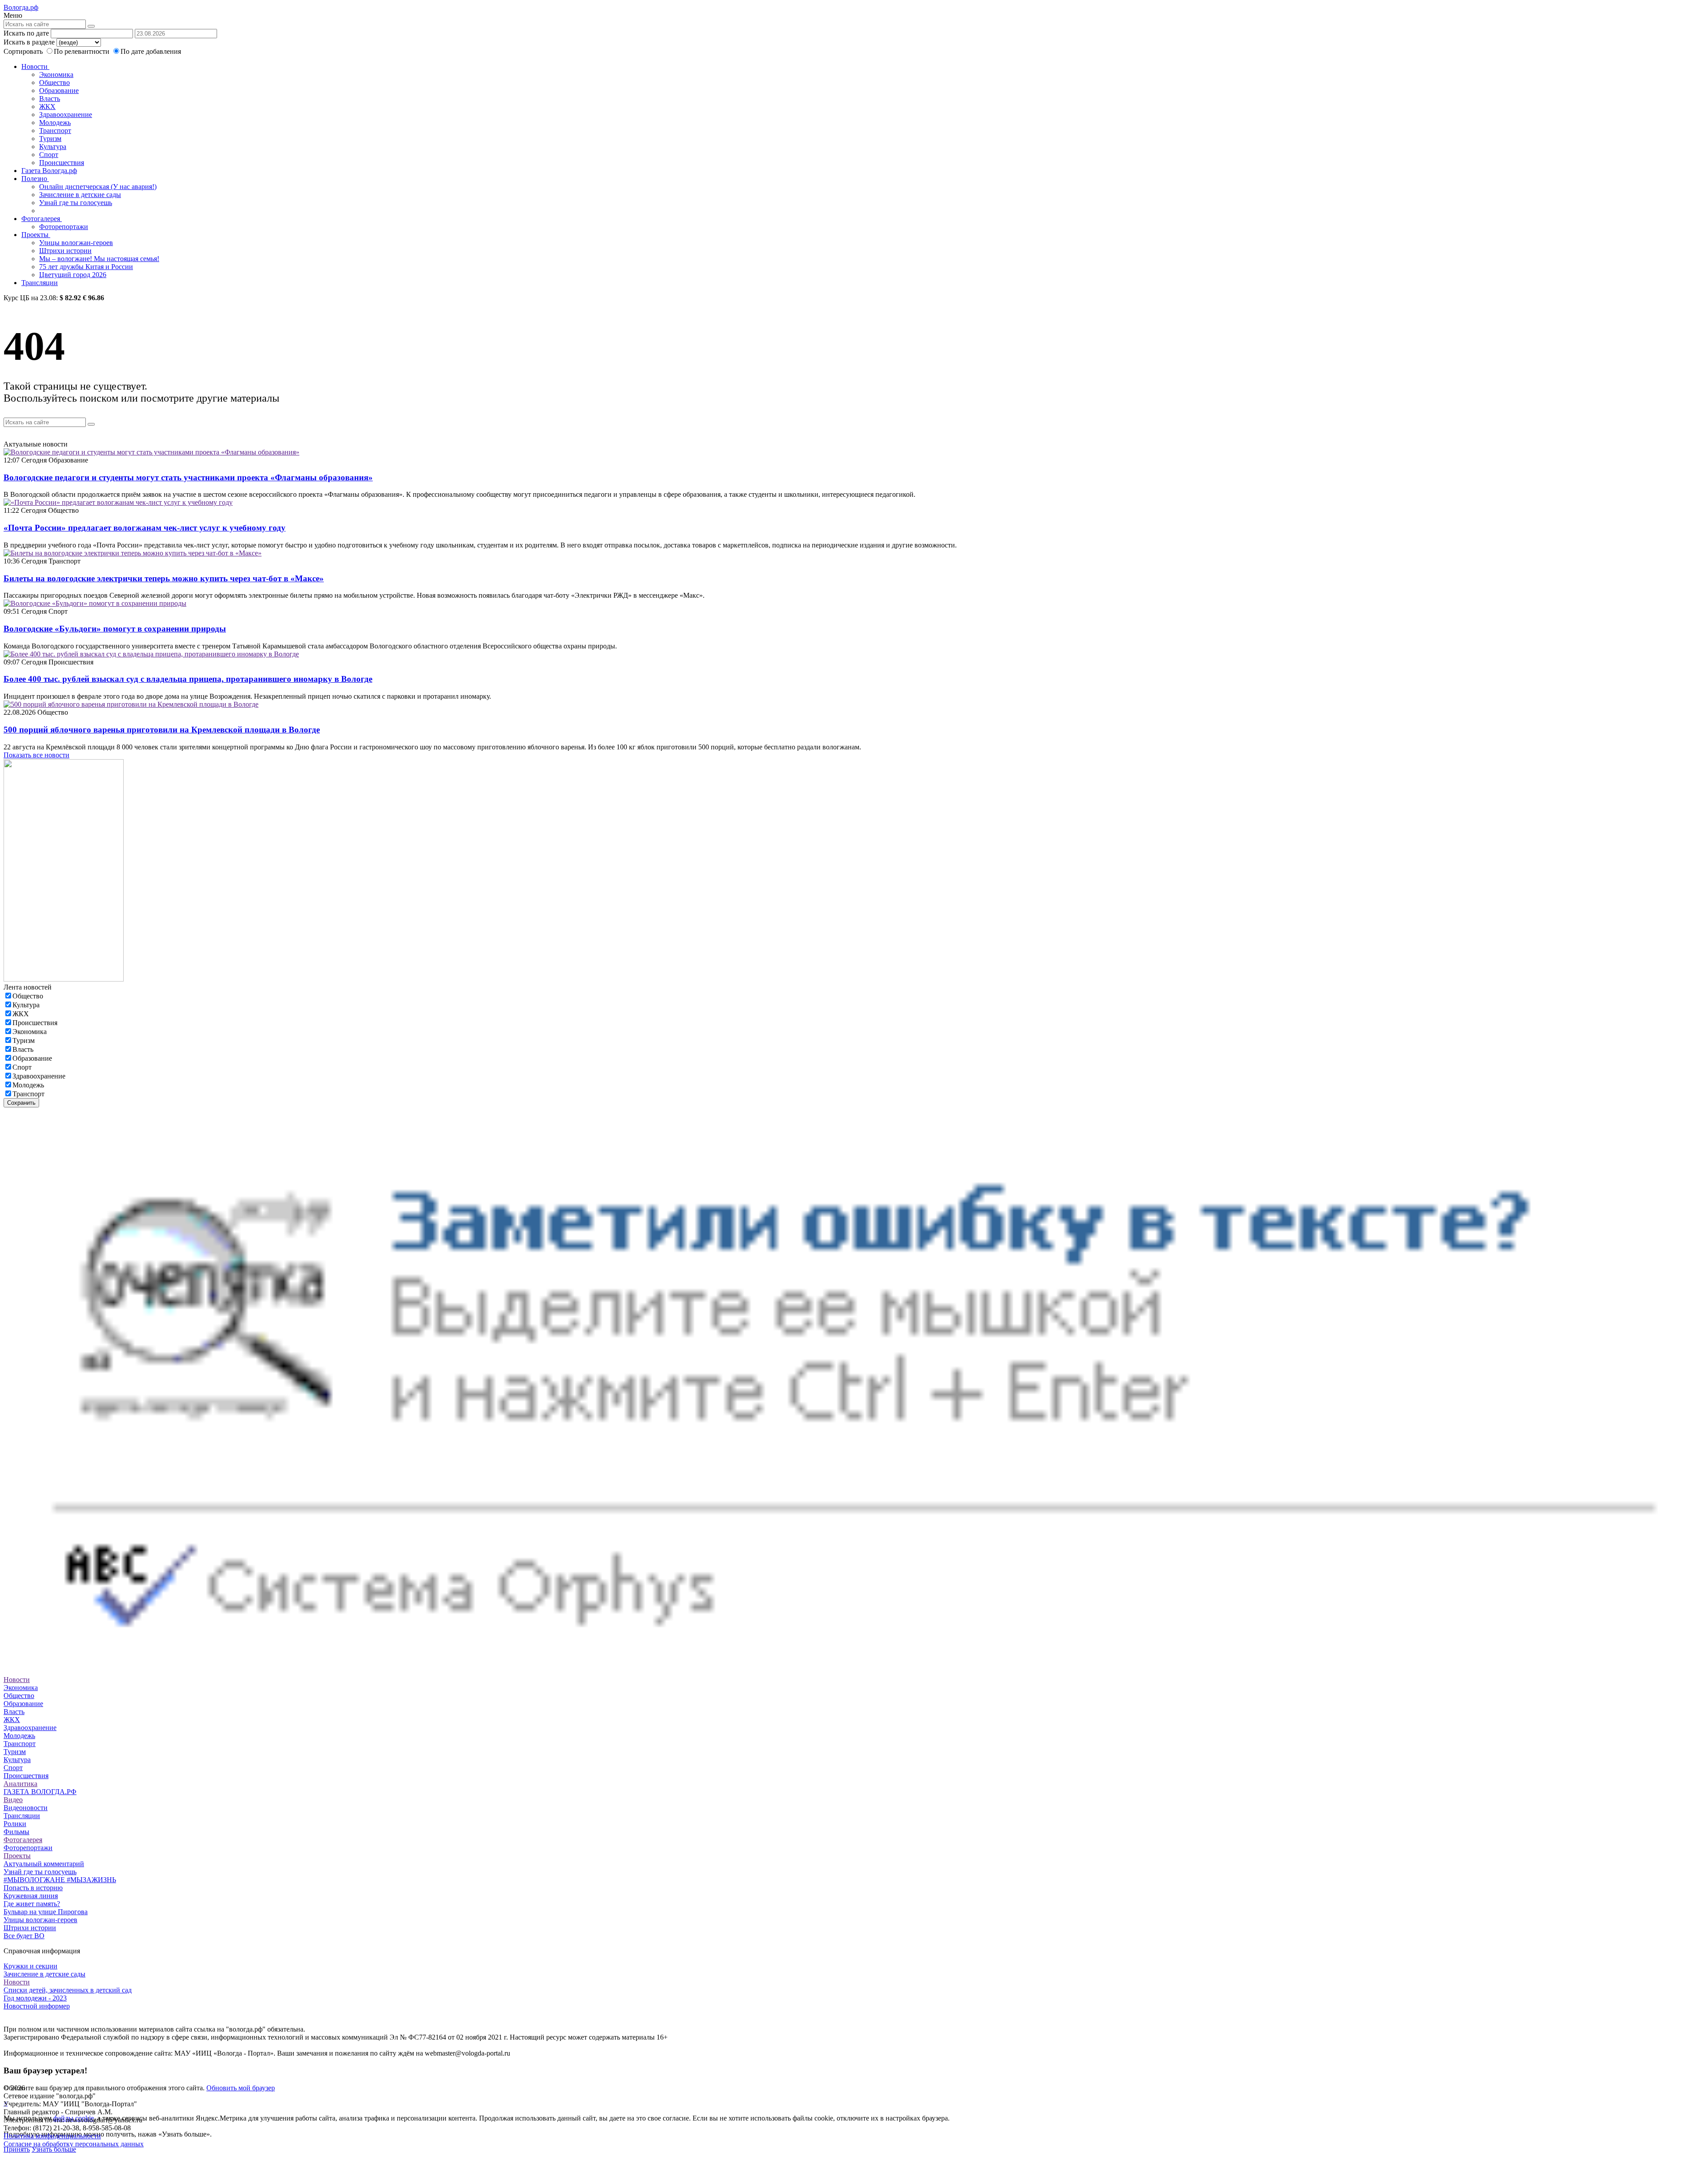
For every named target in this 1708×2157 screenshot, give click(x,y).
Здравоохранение (66, 115)
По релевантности (83, 51)
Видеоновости (26, 1808)
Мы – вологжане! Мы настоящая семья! (99, 259)
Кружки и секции (30, 1966)
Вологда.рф (21, 7)
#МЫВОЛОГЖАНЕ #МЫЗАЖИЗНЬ (60, 1880)
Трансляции (40, 283)
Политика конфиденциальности (52, 2136)
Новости (35, 66)
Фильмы (16, 1832)
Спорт (49, 155)
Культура (53, 147)
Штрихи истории (65, 251)
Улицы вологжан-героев (76, 243)
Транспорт (55, 131)
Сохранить (21, 1103)
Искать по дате (26, 33)
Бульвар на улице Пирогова (46, 1912)
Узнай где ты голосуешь (76, 203)
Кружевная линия (31, 1896)
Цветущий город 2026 (73, 275)
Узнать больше (54, 2149)
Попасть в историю (33, 1888)
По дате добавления (151, 51)
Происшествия (62, 163)
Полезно (35, 179)
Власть (50, 99)
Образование (59, 91)
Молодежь (55, 123)
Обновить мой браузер (241, 2088)
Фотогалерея (42, 219)
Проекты (36, 235)
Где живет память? (32, 1904)
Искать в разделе (29, 42)
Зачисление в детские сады (80, 195)
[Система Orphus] (854, 1672)
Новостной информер (37, 2006)
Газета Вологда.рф (49, 171)
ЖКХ (47, 107)
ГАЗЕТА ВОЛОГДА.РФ (40, 1792)
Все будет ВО (24, 1936)
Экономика (56, 74)
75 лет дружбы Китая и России (86, 267)
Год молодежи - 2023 (35, 1998)
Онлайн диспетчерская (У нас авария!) (98, 187)
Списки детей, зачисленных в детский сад (68, 1990)
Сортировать (23, 51)
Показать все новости (36, 755)
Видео (13, 1800)
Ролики (15, 1824)
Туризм (50, 139)
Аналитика (20, 1784)
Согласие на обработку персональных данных (74, 2144)
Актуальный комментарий (44, 1864)
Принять (17, 2149)
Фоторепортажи (64, 227)
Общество (54, 82)
